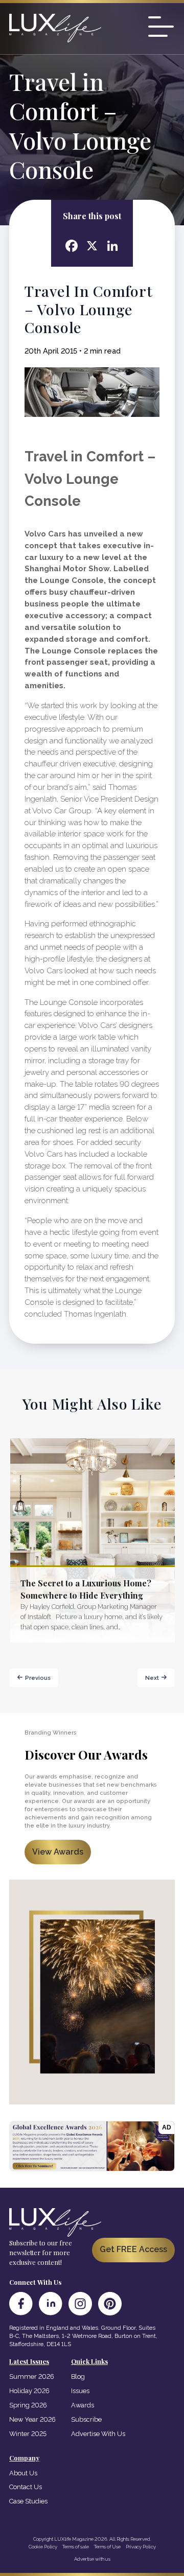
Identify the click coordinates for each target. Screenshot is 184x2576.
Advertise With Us (98, 2434)
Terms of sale (76, 2547)
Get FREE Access (133, 2249)
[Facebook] (21, 2304)
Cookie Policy (43, 2547)
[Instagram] (80, 2304)
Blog (78, 2376)
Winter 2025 (28, 2434)
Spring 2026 (28, 2405)
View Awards (58, 1852)
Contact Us (26, 2487)
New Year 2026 (32, 2419)
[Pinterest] (110, 2304)
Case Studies (28, 2501)
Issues (80, 2391)
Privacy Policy (141, 2547)
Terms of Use (107, 2547)
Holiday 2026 (29, 2391)
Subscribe (86, 2419)
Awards (83, 2405)
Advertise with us (92, 2559)
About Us (23, 2473)
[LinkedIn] (51, 2304)
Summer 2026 (32, 2376)
